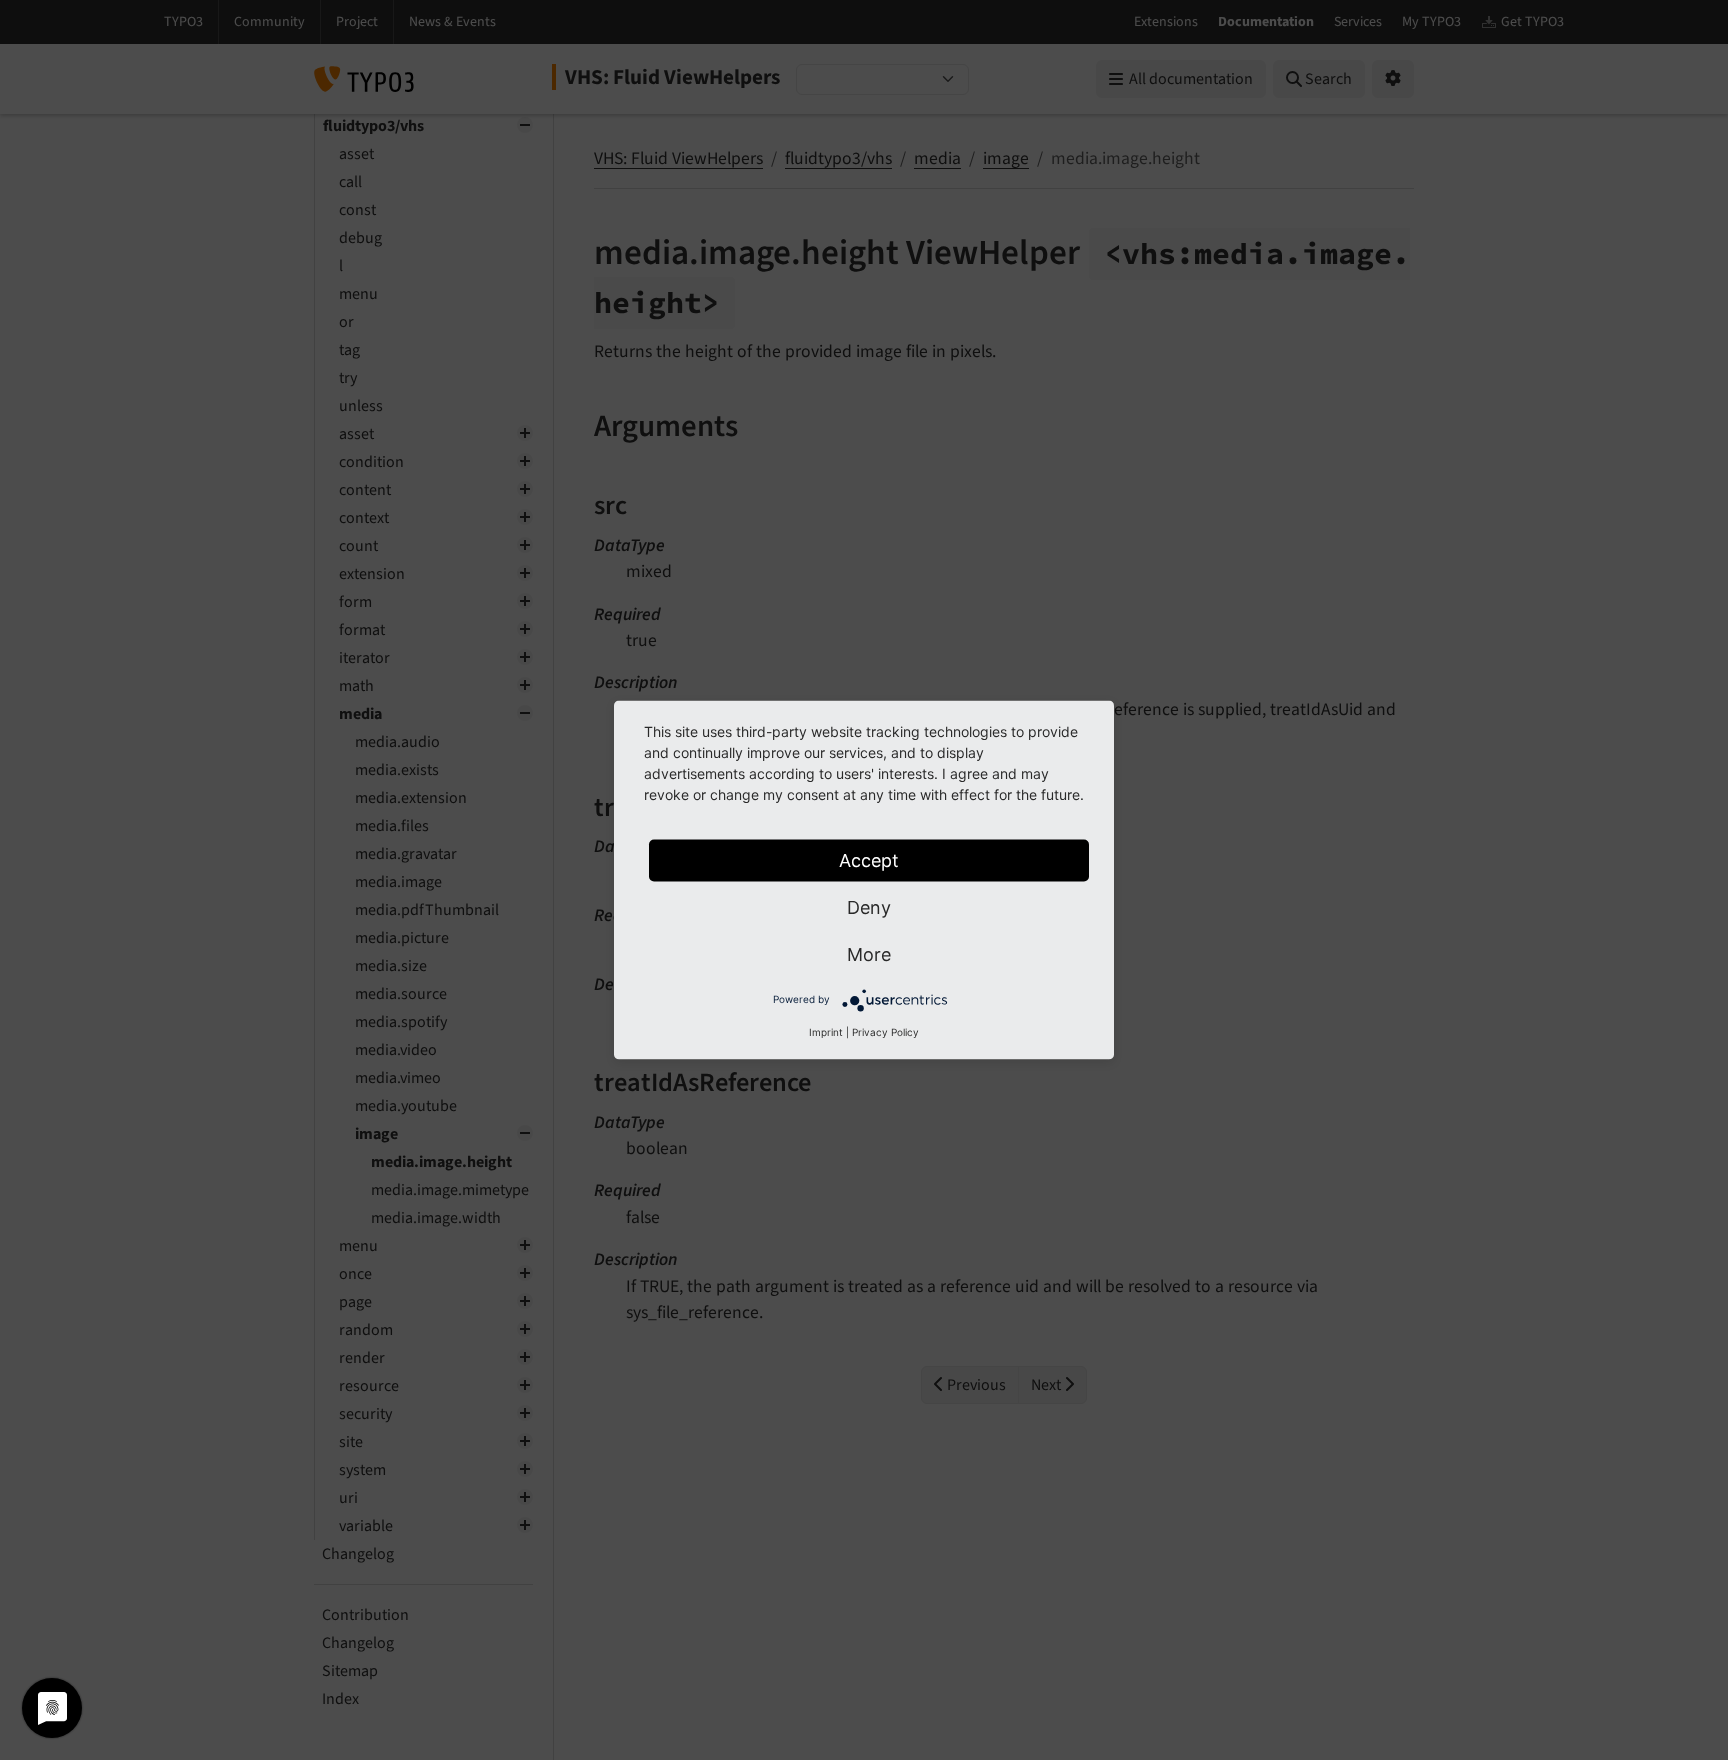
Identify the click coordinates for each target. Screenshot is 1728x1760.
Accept (869, 860)
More (869, 954)
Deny (869, 907)
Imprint (826, 1032)
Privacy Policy (885, 1032)
